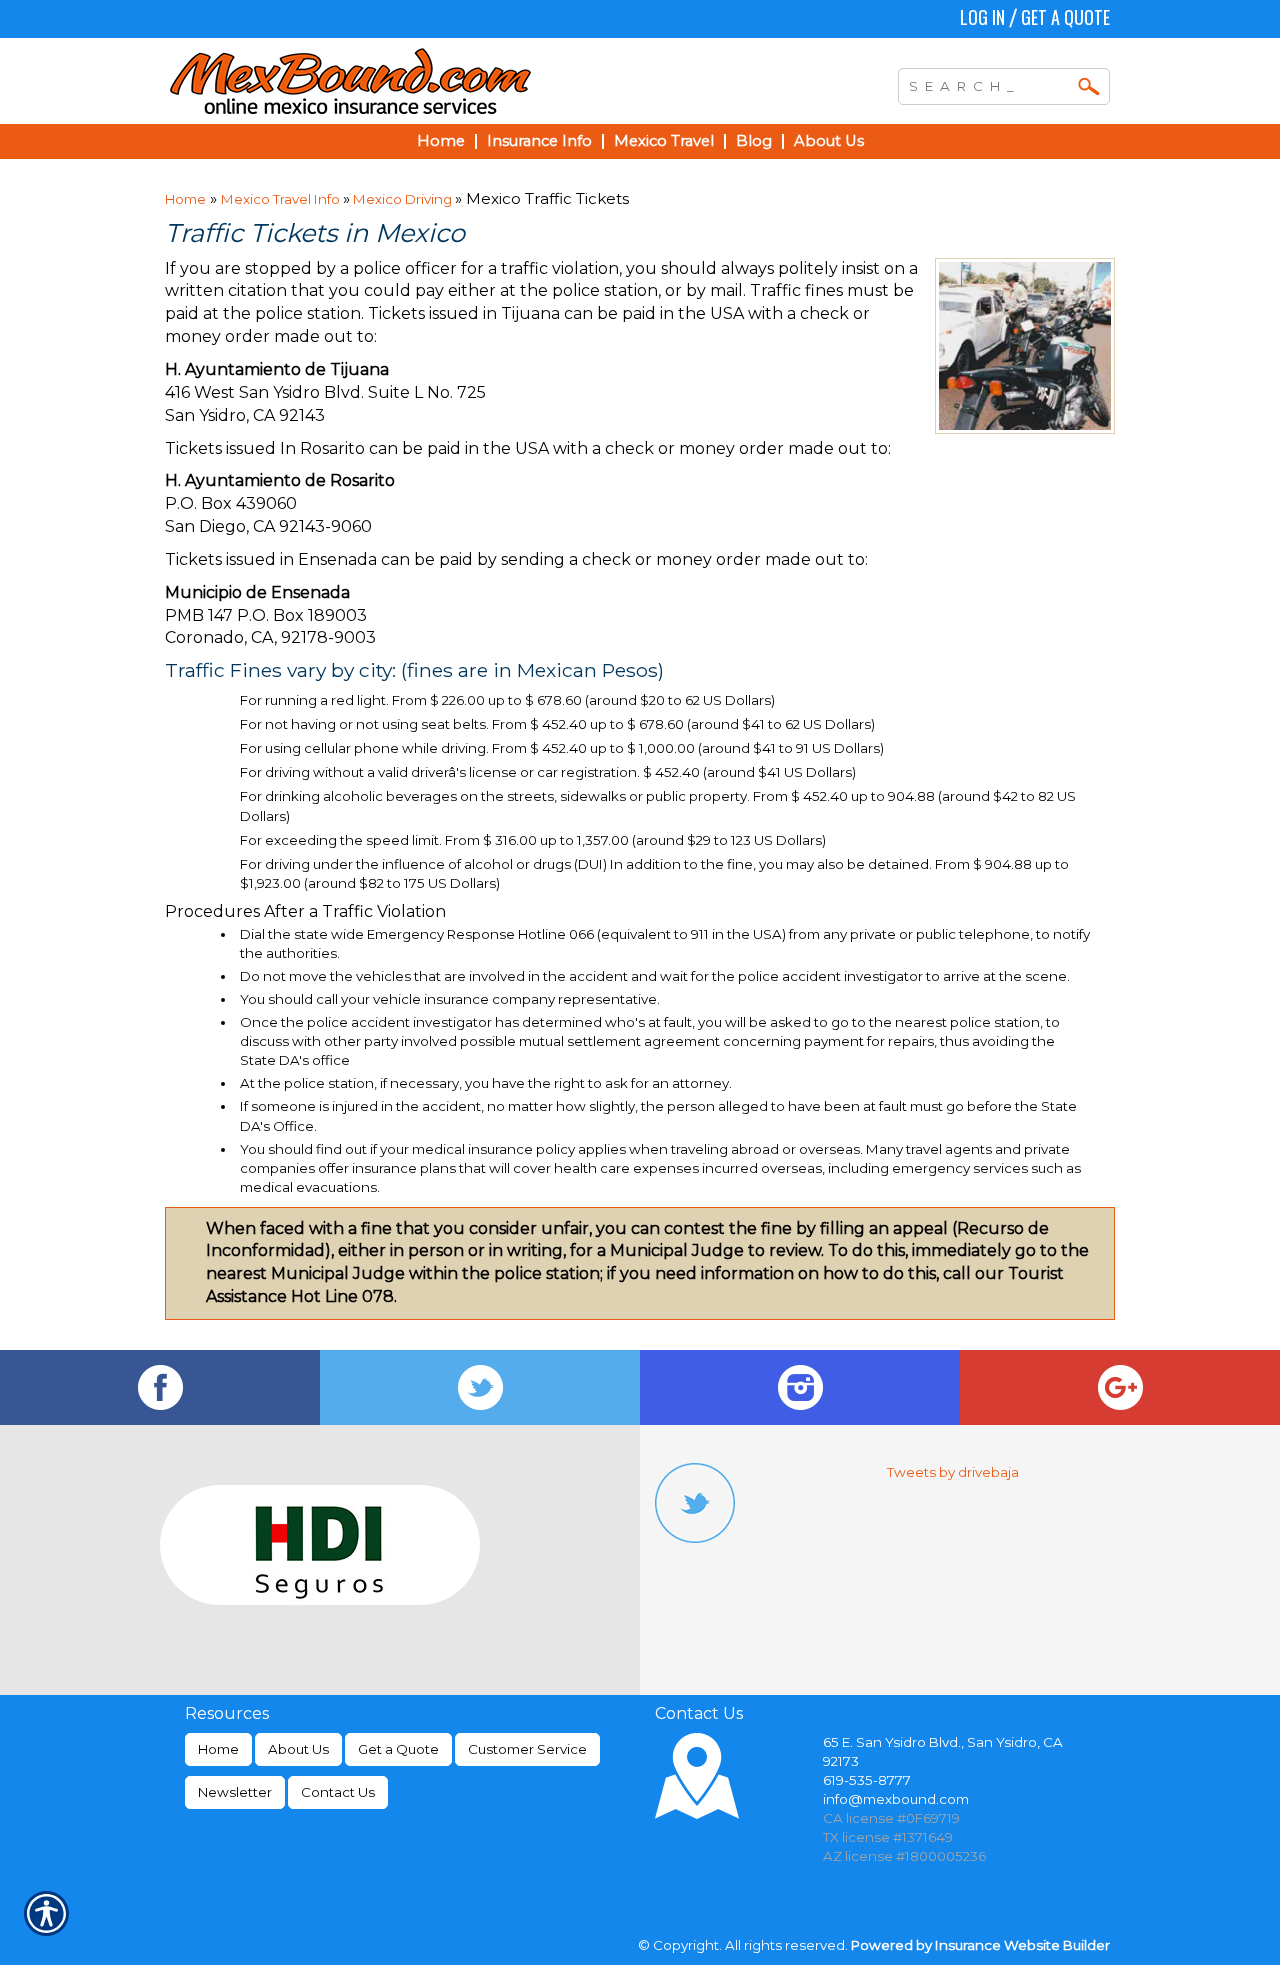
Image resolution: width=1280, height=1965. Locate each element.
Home (185, 199)
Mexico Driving (402, 199)
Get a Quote (1065, 17)
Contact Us (338, 1792)
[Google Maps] (1120, 1387)
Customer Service (527, 1749)
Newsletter (235, 1792)
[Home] (438, 81)
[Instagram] (800, 1387)
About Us (298, 1749)
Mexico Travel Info (282, 199)
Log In (982, 17)
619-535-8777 (867, 1780)
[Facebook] (160, 1387)
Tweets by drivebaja (953, 1472)
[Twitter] (480, 1387)
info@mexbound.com (896, 1799)
